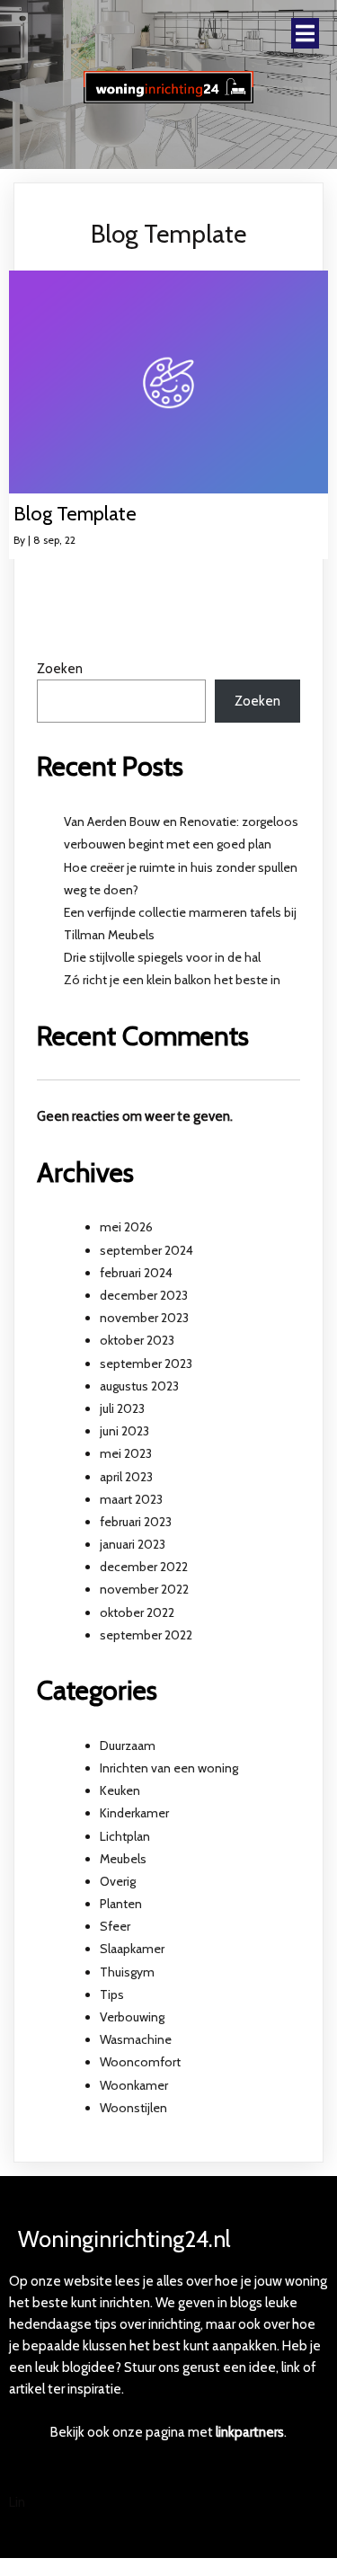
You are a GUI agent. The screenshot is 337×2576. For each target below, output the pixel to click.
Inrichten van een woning (169, 1768)
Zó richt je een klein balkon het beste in (172, 980)
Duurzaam (128, 1745)
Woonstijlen (133, 2108)
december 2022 (144, 1567)
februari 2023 (136, 1522)
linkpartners (250, 2432)
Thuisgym (127, 1972)
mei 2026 (126, 1227)
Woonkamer (134, 2085)
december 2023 (144, 1295)
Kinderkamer (134, 1813)
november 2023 (144, 1318)
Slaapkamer (132, 1949)
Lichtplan (125, 1836)
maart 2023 (131, 1499)
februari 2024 (136, 1273)
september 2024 (146, 1250)
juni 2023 (124, 1431)
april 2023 (126, 1477)
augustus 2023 (139, 1386)
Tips (112, 1994)
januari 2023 (133, 1544)
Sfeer (115, 1926)
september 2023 (146, 1364)
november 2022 (144, 1589)
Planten (121, 1904)
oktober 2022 (137, 1612)
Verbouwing (132, 2017)
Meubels (123, 1859)
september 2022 (146, 1635)
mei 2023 (126, 1453)
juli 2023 (122, 1408)
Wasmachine (136, 2039)
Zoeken (60, 669)
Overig (118, 1881)
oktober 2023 (137, 1340)
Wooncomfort (140, 2062)
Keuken (120, 1790)
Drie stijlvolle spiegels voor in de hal (162, 957)
